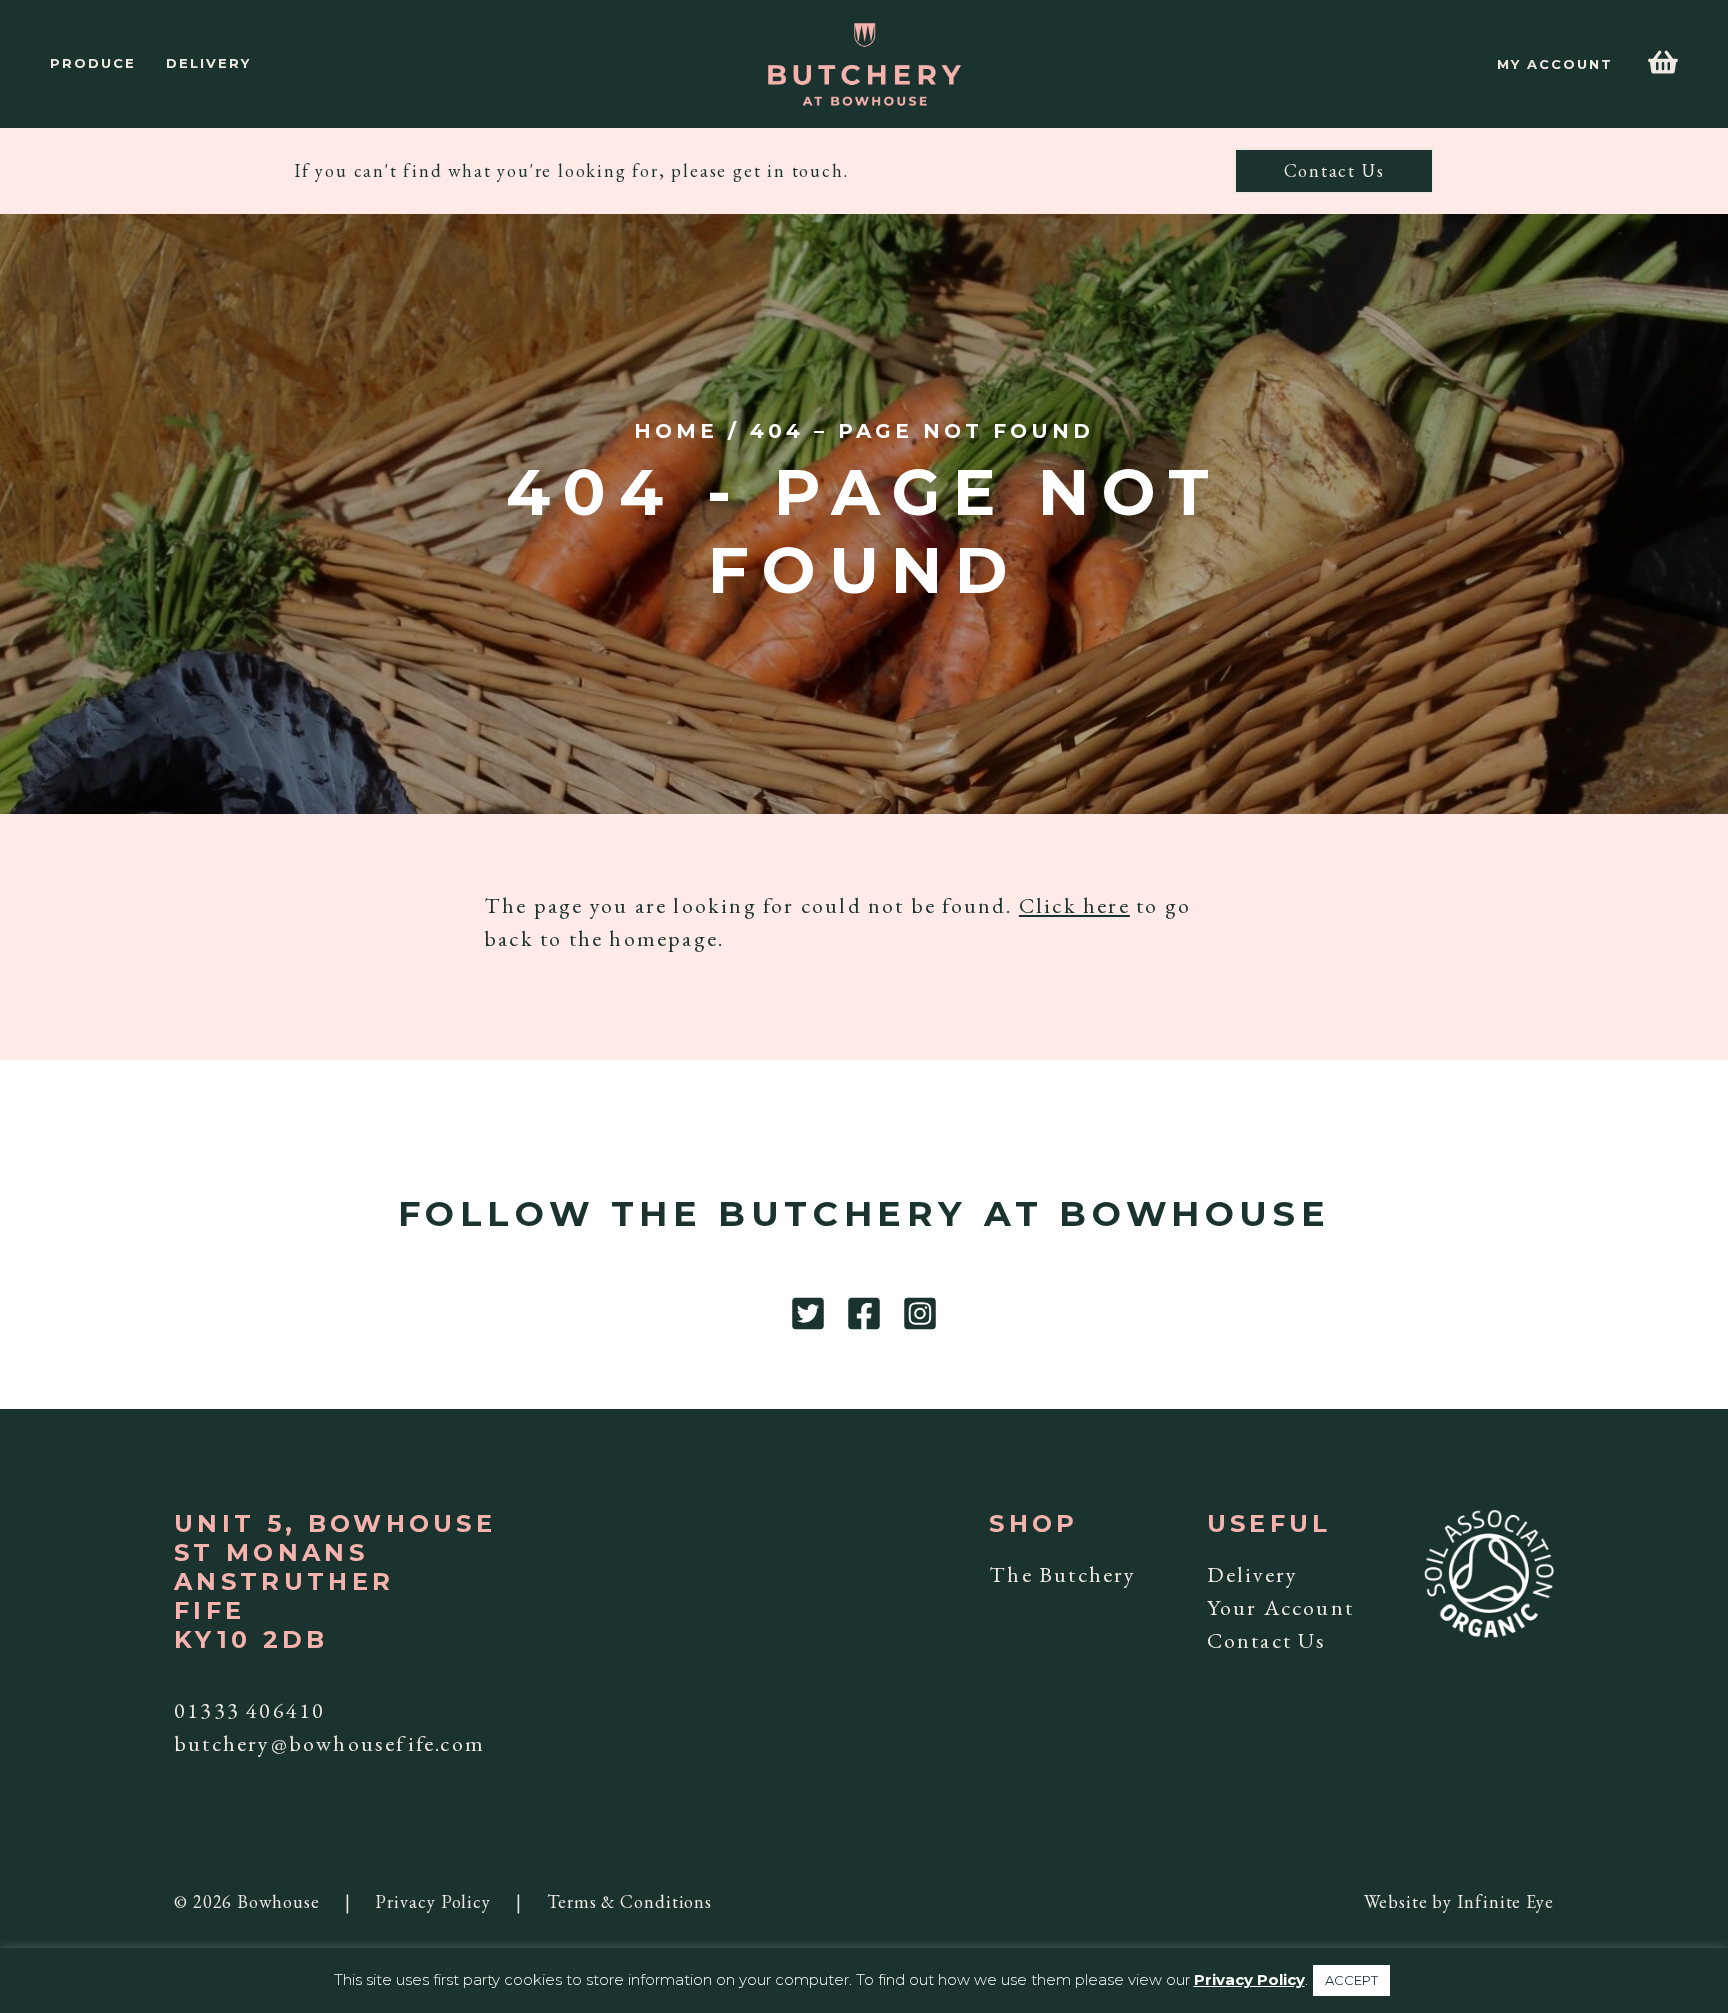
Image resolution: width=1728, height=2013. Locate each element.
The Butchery (1062, 1574)
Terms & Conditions (629, 1901)
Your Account (1280, 1607)
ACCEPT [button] (1351, 1980)
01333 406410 (249, 1710)
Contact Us (1334, 170)
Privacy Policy (433, 1901)
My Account (1555, 64)
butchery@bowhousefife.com (329, 1743)
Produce (93, 63)
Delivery (208, 63)
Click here (1074, 905)
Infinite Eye (1505, 1901)
